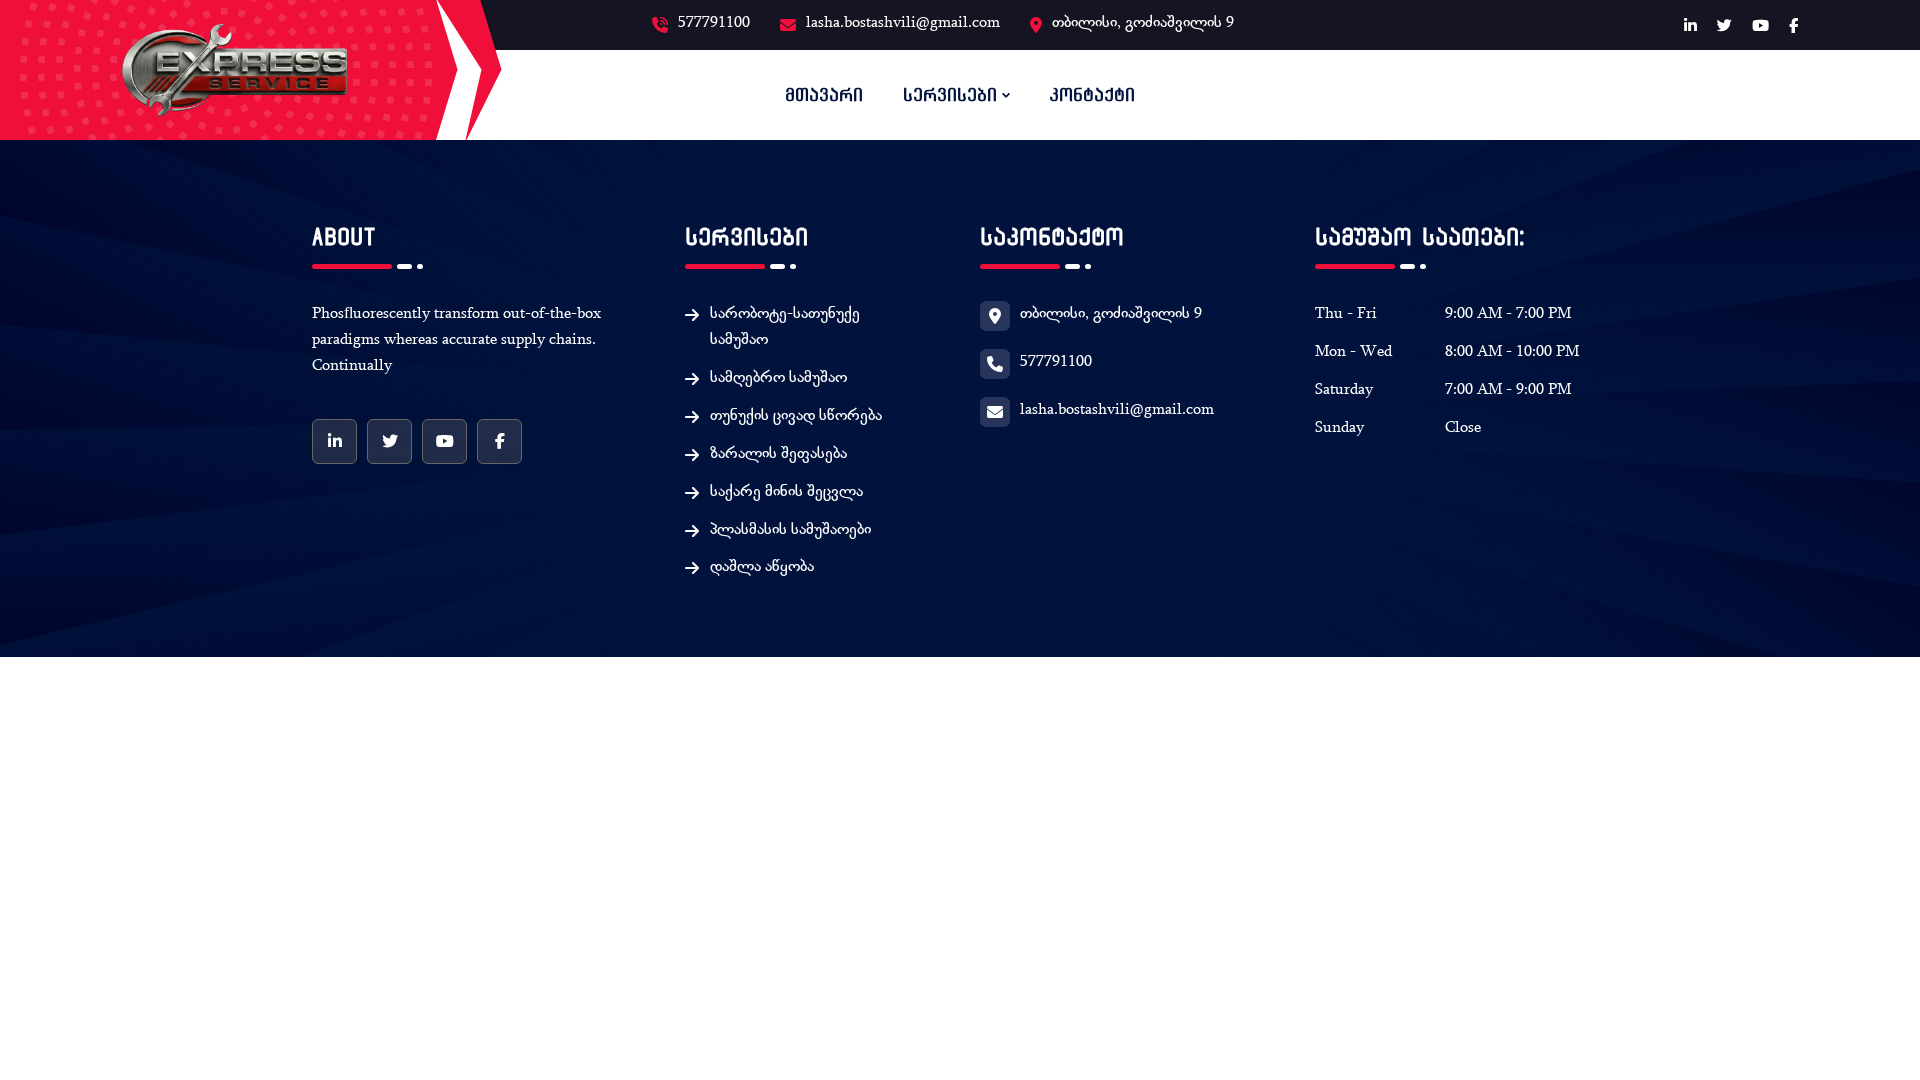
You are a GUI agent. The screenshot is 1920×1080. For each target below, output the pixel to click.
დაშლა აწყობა (762, 568)
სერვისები (950, 94)
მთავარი (824, 94)
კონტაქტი (1092, 94)
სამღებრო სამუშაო (778, 379)
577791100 (714, 24)
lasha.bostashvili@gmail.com (903, 24)
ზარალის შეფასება (778, 455)
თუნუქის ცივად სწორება (796, 417)
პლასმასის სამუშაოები (790, 531)
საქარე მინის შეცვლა (786, 493)
